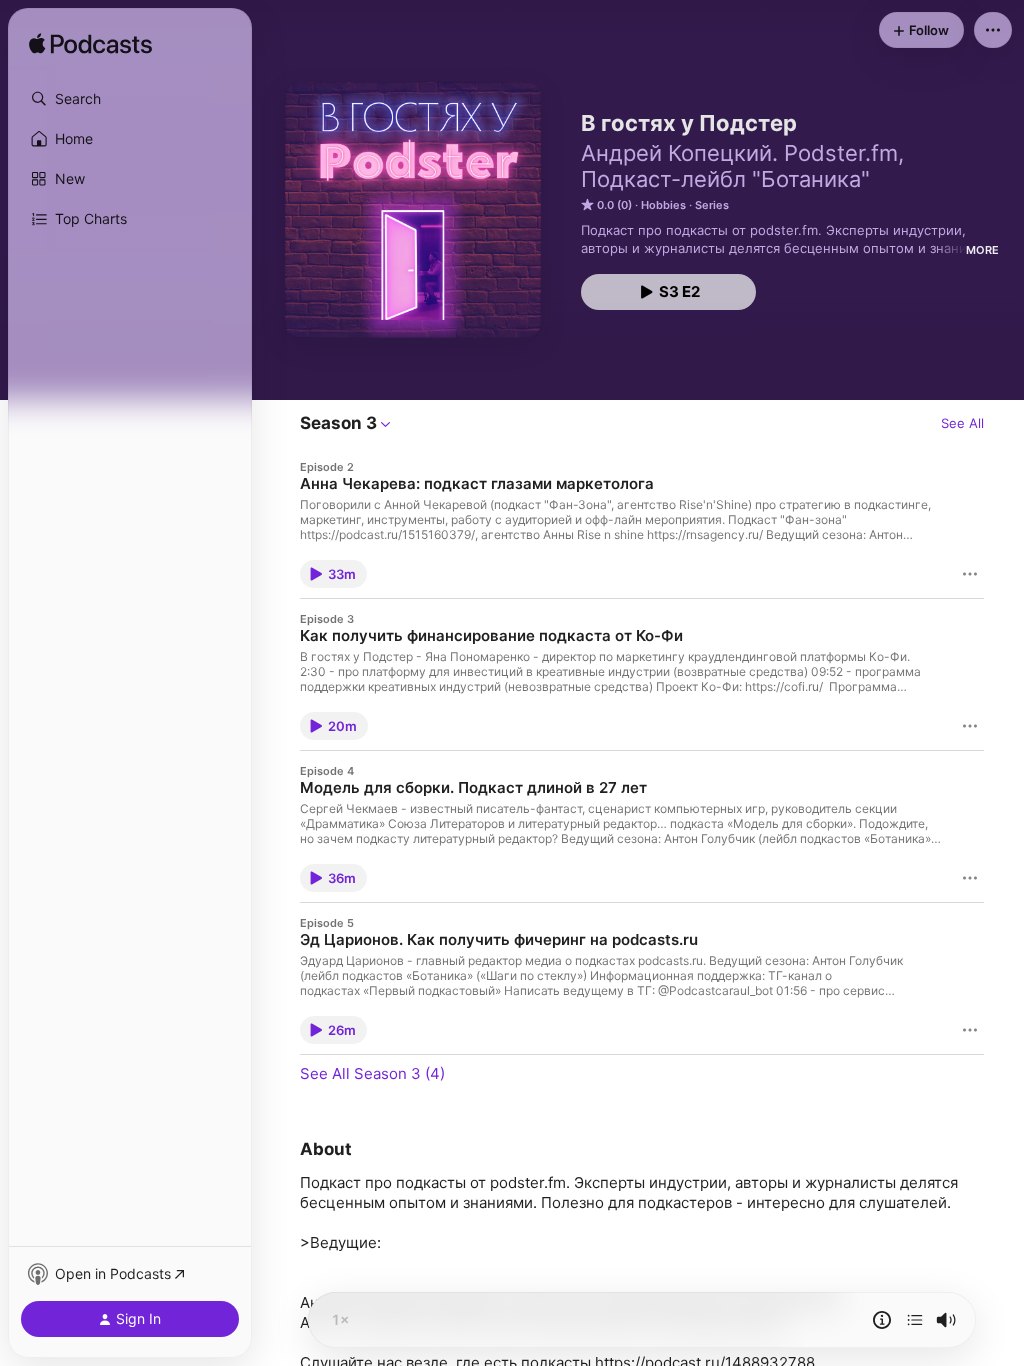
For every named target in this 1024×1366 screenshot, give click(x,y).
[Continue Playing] (915, 1320)
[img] (90, 45)
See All (962, 423)
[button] (130, 99)
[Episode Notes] (882, 1320)
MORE (982, 250)
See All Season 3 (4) (372, 1073)
